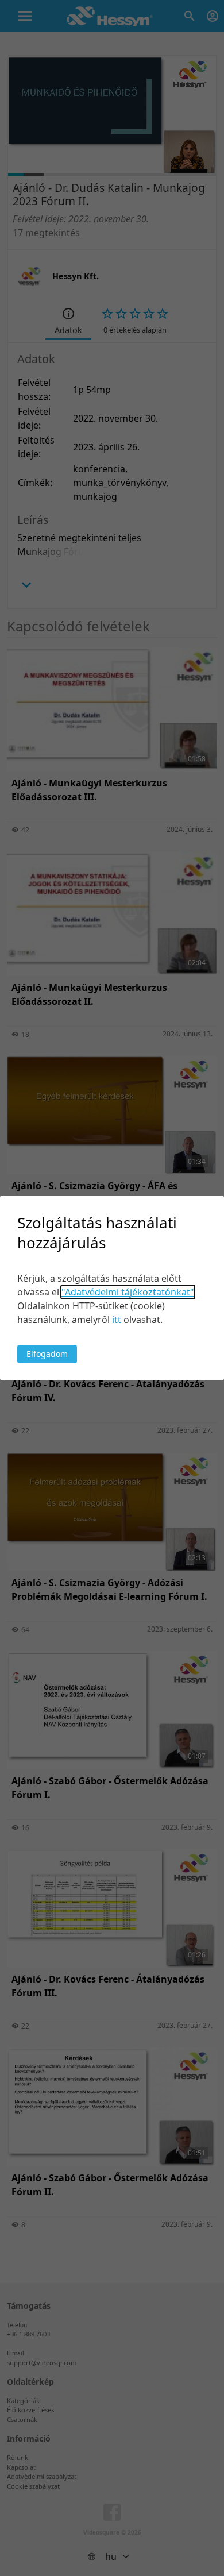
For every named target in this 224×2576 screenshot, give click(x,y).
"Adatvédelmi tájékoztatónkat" (128, 1292)
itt (117, 1320)
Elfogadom (47, 1354)
